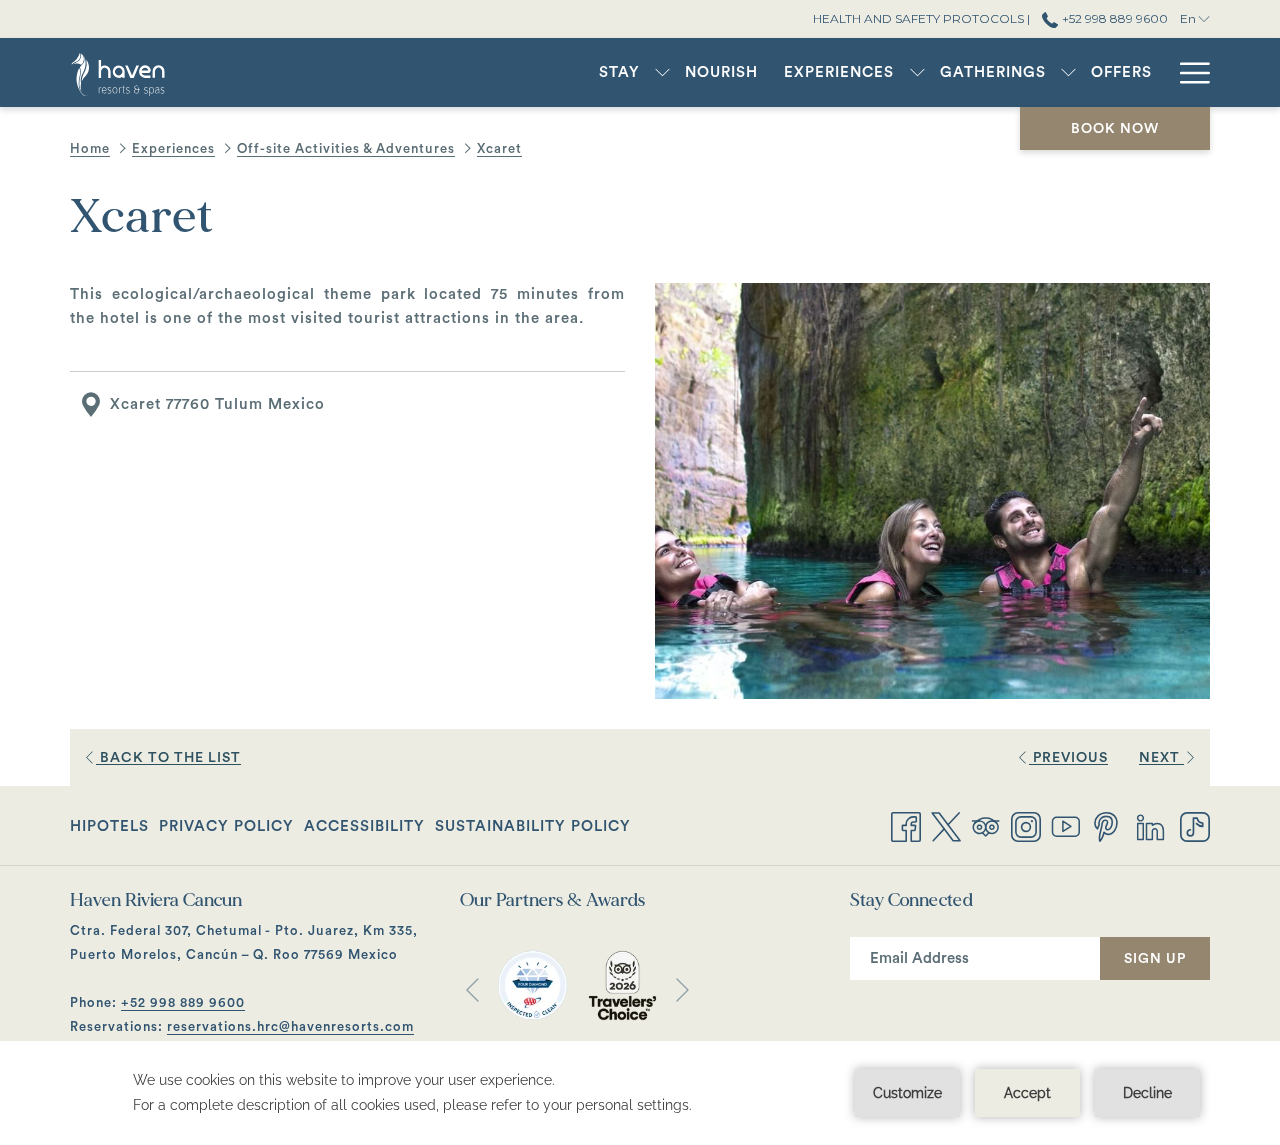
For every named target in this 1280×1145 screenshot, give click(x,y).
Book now (1115, 129)
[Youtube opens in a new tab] (1066, 825)
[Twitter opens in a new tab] (946, 825)
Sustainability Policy (533, 826)
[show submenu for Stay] (662, 72)
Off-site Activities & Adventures (346, 148)
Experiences (173, 148)
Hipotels (109, 832)
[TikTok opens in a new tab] (1195, 825)
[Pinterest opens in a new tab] (1106, 825)
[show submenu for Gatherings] (1068, 72)
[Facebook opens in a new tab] (906, 825)
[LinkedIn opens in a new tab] (1150, 825)
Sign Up (1155, 959)
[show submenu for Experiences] (917, 72)
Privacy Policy (226, 826)
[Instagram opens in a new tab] (1026, 825)
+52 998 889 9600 (1113, 18)
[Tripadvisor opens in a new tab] (986, 825)
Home (90, 148)
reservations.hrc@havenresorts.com (290, 1026)
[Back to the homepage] (142, 72)
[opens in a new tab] (532, 984)
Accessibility (364, 826)
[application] (640, 1093)
